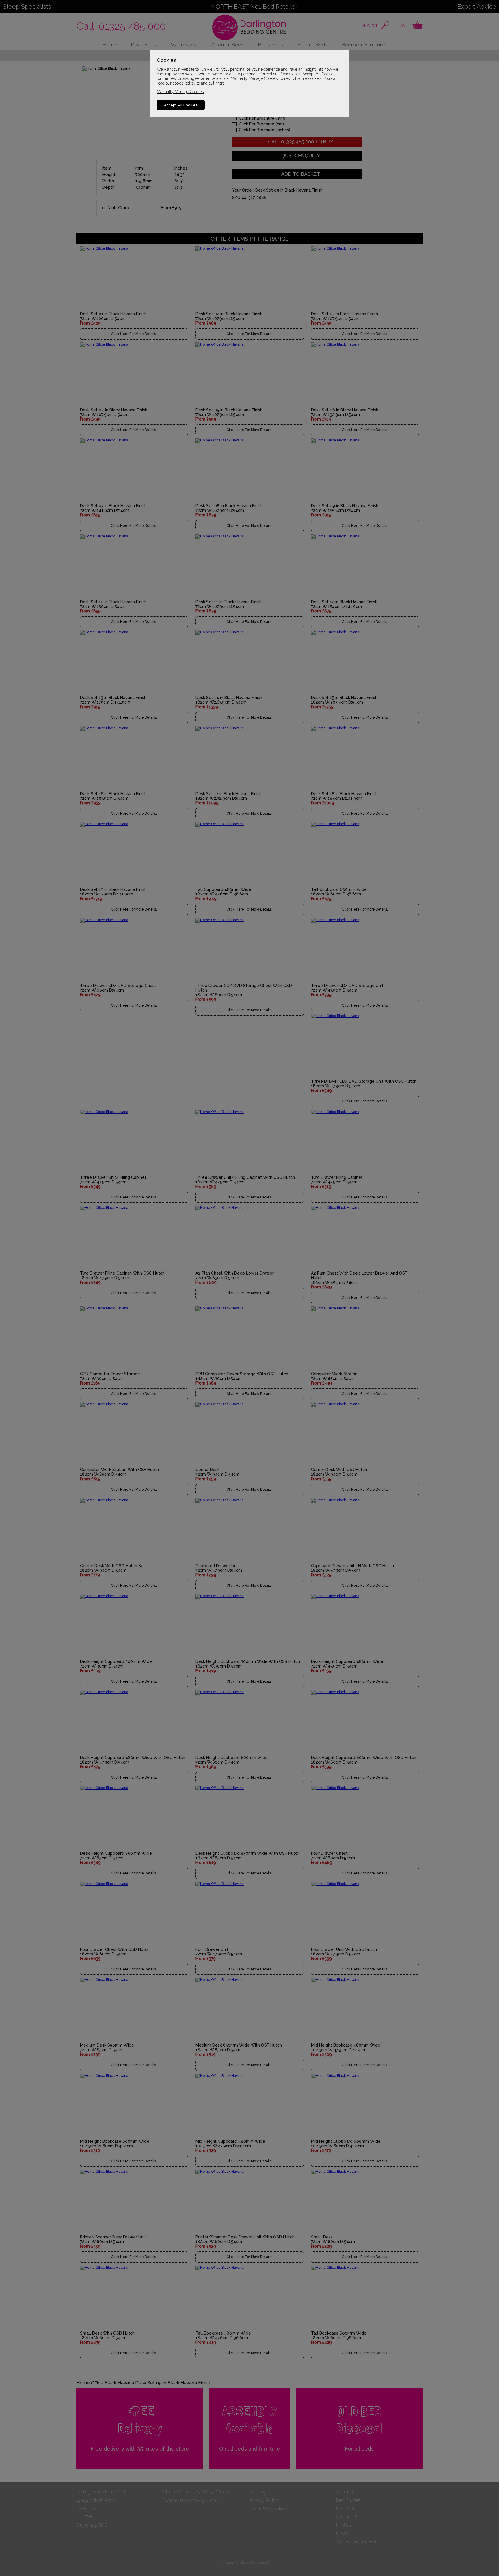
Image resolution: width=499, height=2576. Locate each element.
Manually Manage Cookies (180, 92)
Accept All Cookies (181, 105)
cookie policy (184, 83)
